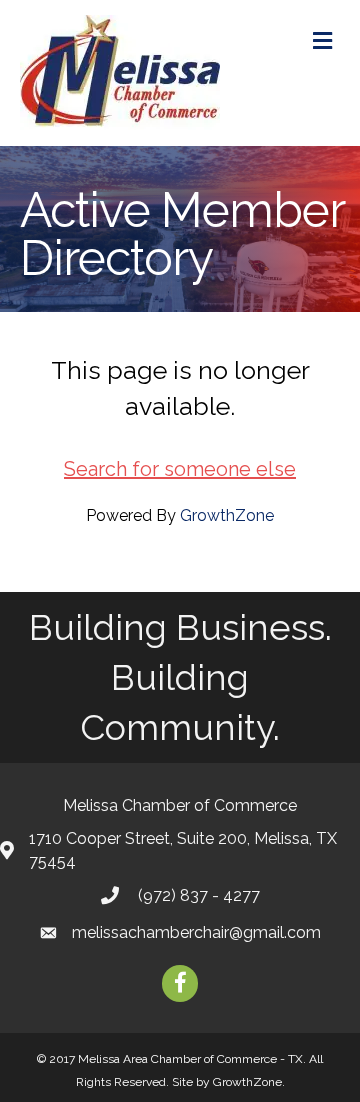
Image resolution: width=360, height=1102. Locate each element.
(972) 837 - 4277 (197, 895)
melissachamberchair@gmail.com (196, 932)
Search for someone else (180, 469)
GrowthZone (227, 515)
